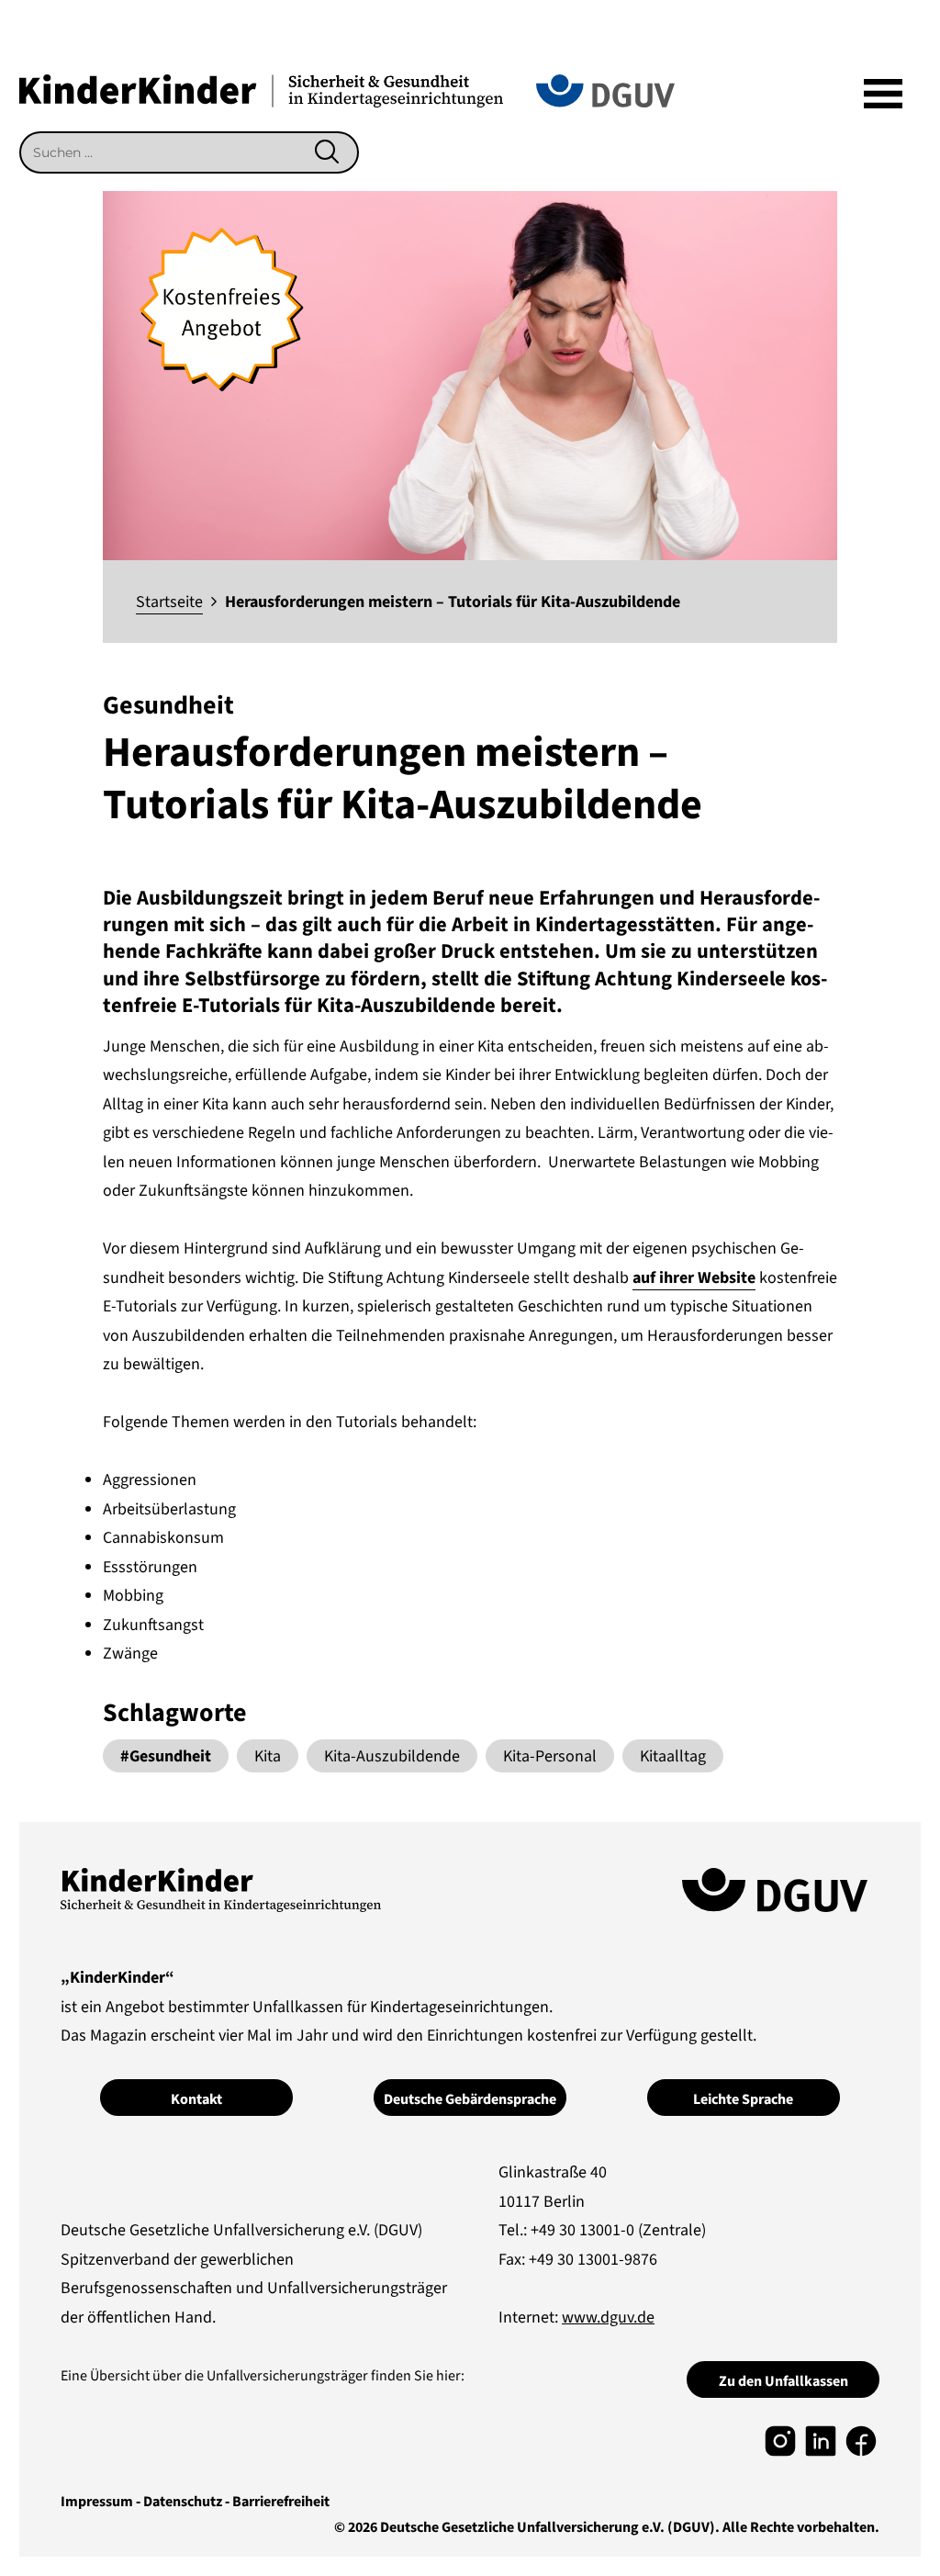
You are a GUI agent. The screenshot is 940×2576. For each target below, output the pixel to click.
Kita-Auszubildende (392, 1756)
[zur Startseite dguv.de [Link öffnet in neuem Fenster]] (605, 90)
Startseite (169, 602)
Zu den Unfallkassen (783, 2381)
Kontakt (196, 2099)
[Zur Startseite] (261, 90)
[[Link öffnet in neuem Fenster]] (780, 2441)
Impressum (97, 2502)
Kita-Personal (550, 1756)
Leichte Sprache (743, 2099)
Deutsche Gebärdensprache (470, 2099)
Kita (268, 1756)
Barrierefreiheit (281, 2502)
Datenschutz (183, 2502)
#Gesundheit (166, 1756)
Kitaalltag (673, 1756)
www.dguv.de (608, 2317)
